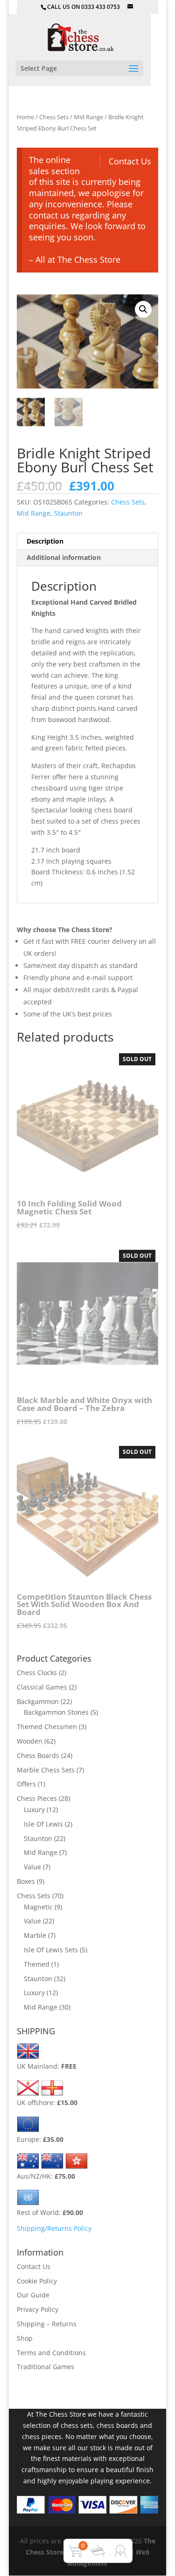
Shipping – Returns (47, 2324)
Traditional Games (45, 2367)
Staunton (68, 513)
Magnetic (38, 1907)
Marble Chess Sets (46, 1770)
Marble (35, 1935)
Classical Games (42, 1687)
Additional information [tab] (64, 557)
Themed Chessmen (47, 1727)
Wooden (30, 1741)
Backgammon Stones (56, 1712)
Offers (26, 1784)
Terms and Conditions (51, 2353)
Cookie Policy (37, 2281)
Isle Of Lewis (43, 1824)
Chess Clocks (37, 1673)
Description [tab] (45, 541)
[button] (143, 309)
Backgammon (38, 1701)
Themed (37, 1964)
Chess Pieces (37, 1798)
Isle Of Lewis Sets (51, 1950)
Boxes (26, 1881)
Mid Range (88, 117)
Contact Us (130, 161)
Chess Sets (54, 117)
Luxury (34, 1809)
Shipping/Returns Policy (54, 2228)
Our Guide (33, 2295)
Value (32, 1867)
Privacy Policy (38, 2309)
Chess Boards (38, 1755)
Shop (25, 2338)
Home (25, 117)
